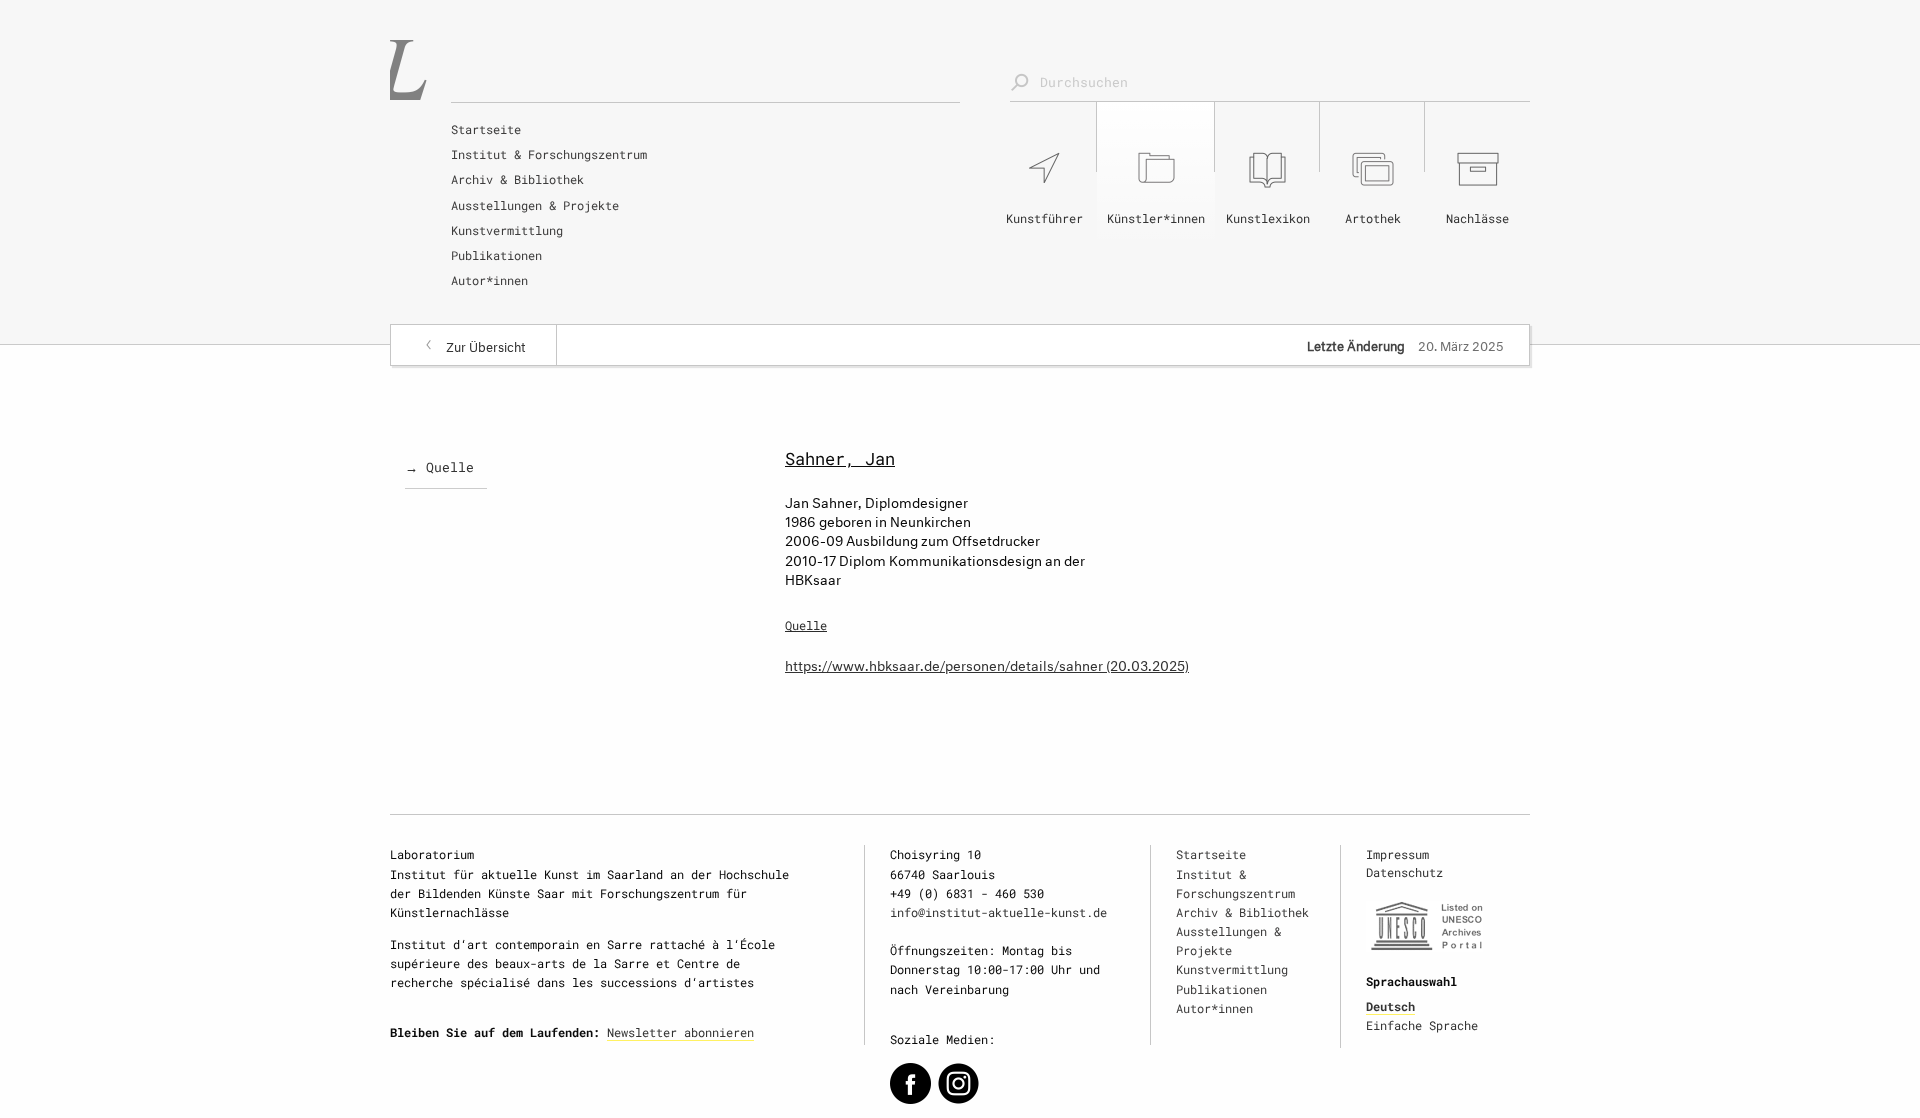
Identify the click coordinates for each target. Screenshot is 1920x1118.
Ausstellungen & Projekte (535, 205)
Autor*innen (489, 280)
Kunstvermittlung (507, 230)
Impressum (1397, 854)
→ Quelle (439, 467)
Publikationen (496, 255)
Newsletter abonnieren (680, 1032)
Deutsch (1390, 1006)
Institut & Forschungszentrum (549, 154)
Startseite (486, 129)
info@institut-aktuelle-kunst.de (998, 912)
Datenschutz (1404, 872)
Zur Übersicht (486, 345)
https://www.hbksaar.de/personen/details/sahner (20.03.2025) (987, 663)
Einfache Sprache (1422, 1025)
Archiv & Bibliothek (517, 179)
